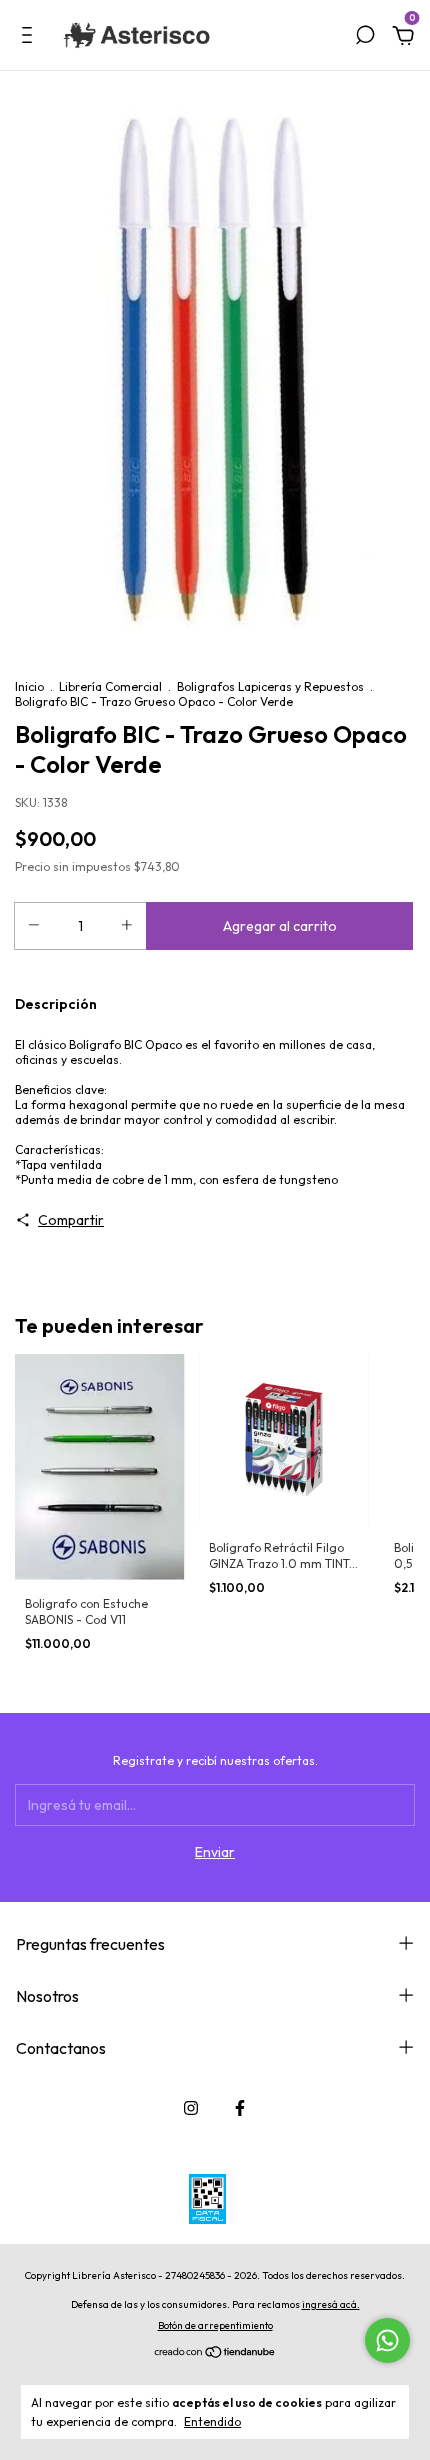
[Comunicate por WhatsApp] (387, 2340)
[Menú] (30, 38)
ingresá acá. (331, 2304)
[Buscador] (365, 38)
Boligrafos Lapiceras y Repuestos (270, 686)
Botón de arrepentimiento (215, 2325)
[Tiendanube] (215, 2354)
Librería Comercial (110, 686)
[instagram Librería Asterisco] (191, 2108)
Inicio (29, 686)
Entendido (212, 2421)
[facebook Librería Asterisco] (240, 2108)
